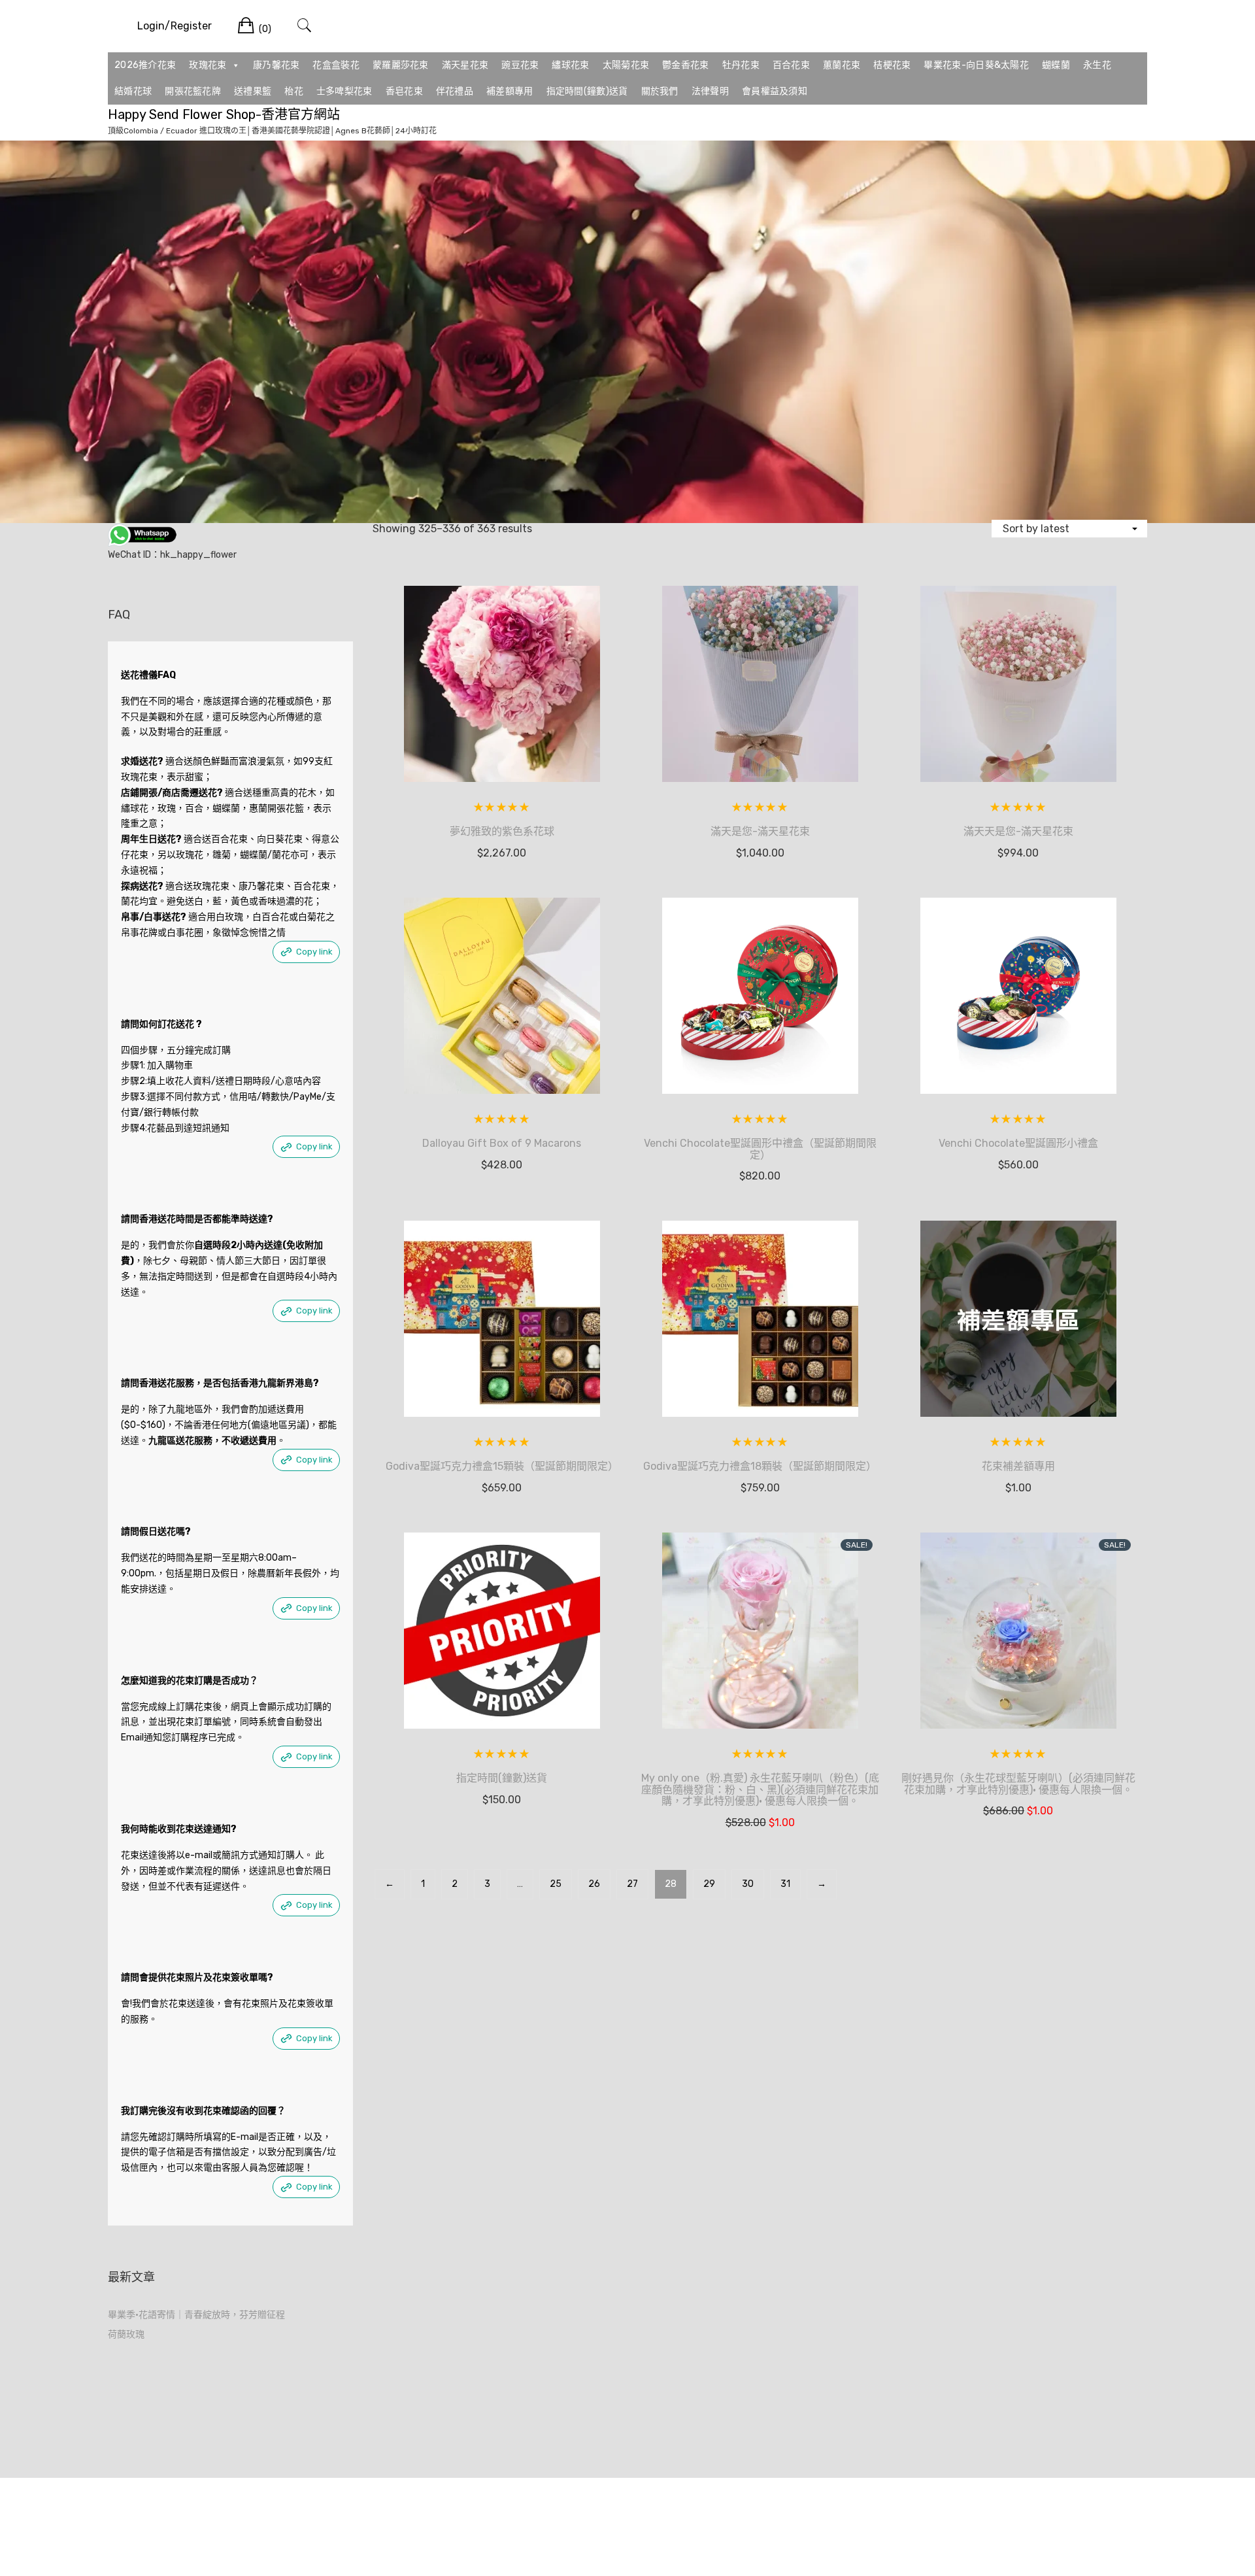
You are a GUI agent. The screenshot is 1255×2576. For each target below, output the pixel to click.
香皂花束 (404, 91)
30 (748, 1884)
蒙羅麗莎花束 (401, 65)
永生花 (1097, 65)
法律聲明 (710, 91)
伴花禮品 (455, 91)
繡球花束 (570, 65)
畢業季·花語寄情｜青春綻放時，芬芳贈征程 (196, 2315)
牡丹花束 (741, 65)
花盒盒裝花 (336, 65)
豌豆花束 (520, 65)
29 (709, 1884)
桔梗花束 (892, 65)
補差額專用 (510, 91)
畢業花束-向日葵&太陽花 (976, 65)
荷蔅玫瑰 (126, 2334)
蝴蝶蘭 (1056, 65)
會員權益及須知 (775, 91)
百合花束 (791, 65)
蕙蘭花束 (842, 65)
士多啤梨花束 (344, 91)
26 (594, 1884)
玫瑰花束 (208, 65)
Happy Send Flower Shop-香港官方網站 (224, 114)
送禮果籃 (253, 91)
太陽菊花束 (626, 65)
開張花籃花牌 (193, 91)
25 (556, 1884)
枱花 (294, 91)
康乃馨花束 (276, 65)
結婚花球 (133, 91)
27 (632, 1884)
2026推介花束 (145, 65)
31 (785, 1884)
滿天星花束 (465, 65)
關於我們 (660, 91)
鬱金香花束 (686, 65)
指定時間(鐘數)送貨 (587, 91)
